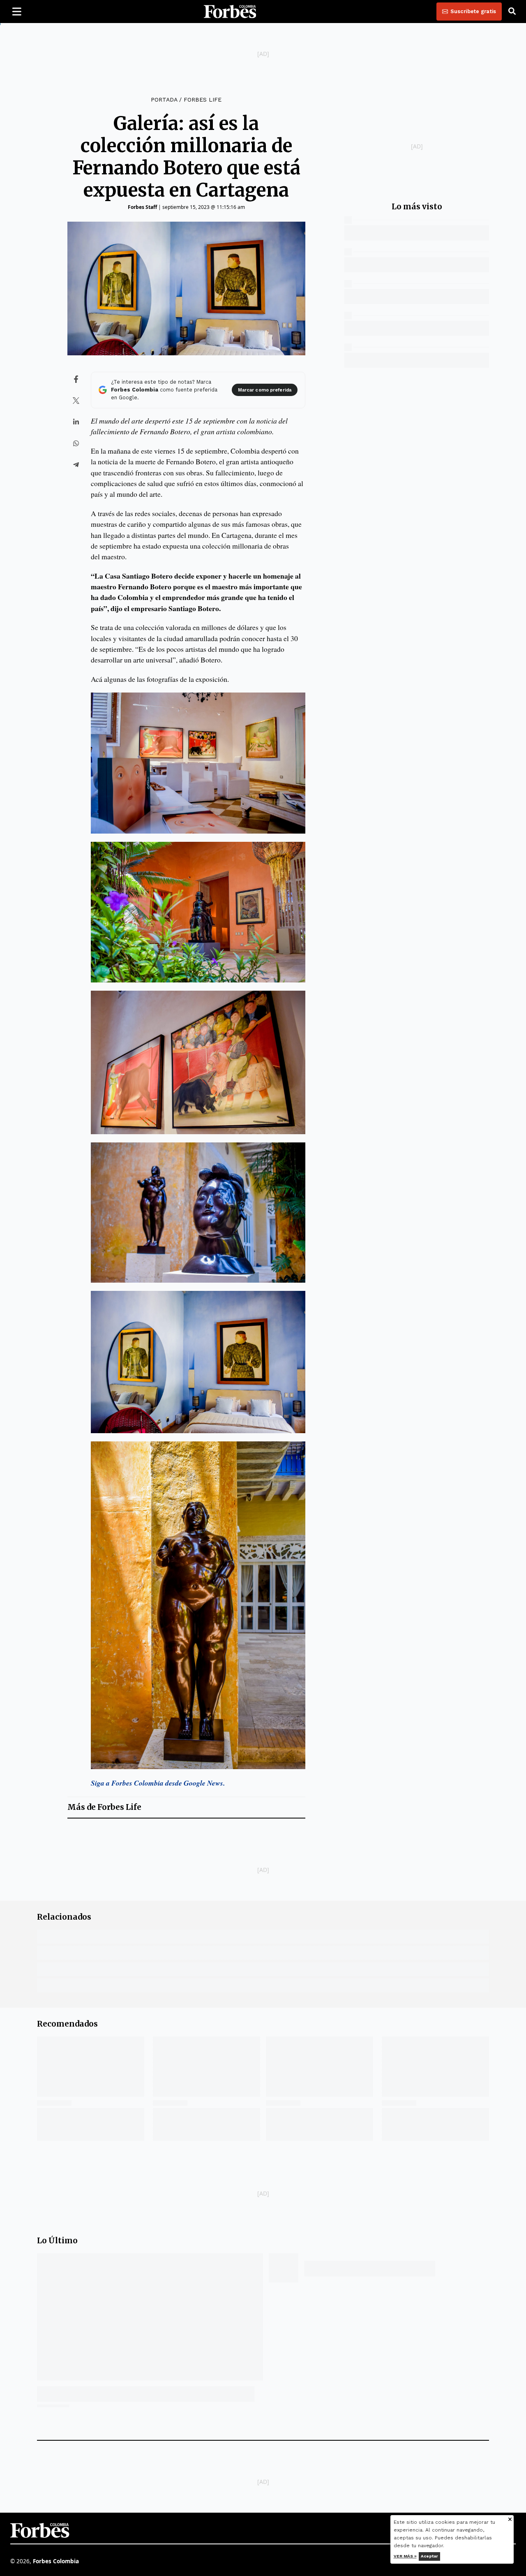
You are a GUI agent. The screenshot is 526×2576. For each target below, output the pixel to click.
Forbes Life (203, 100)
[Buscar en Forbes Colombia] (512, 12)
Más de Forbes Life (104, 1807)
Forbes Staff (142, 207)
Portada (164, 100)
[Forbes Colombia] (230, 12)
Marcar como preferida (265, 390)
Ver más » (405, 2556)
